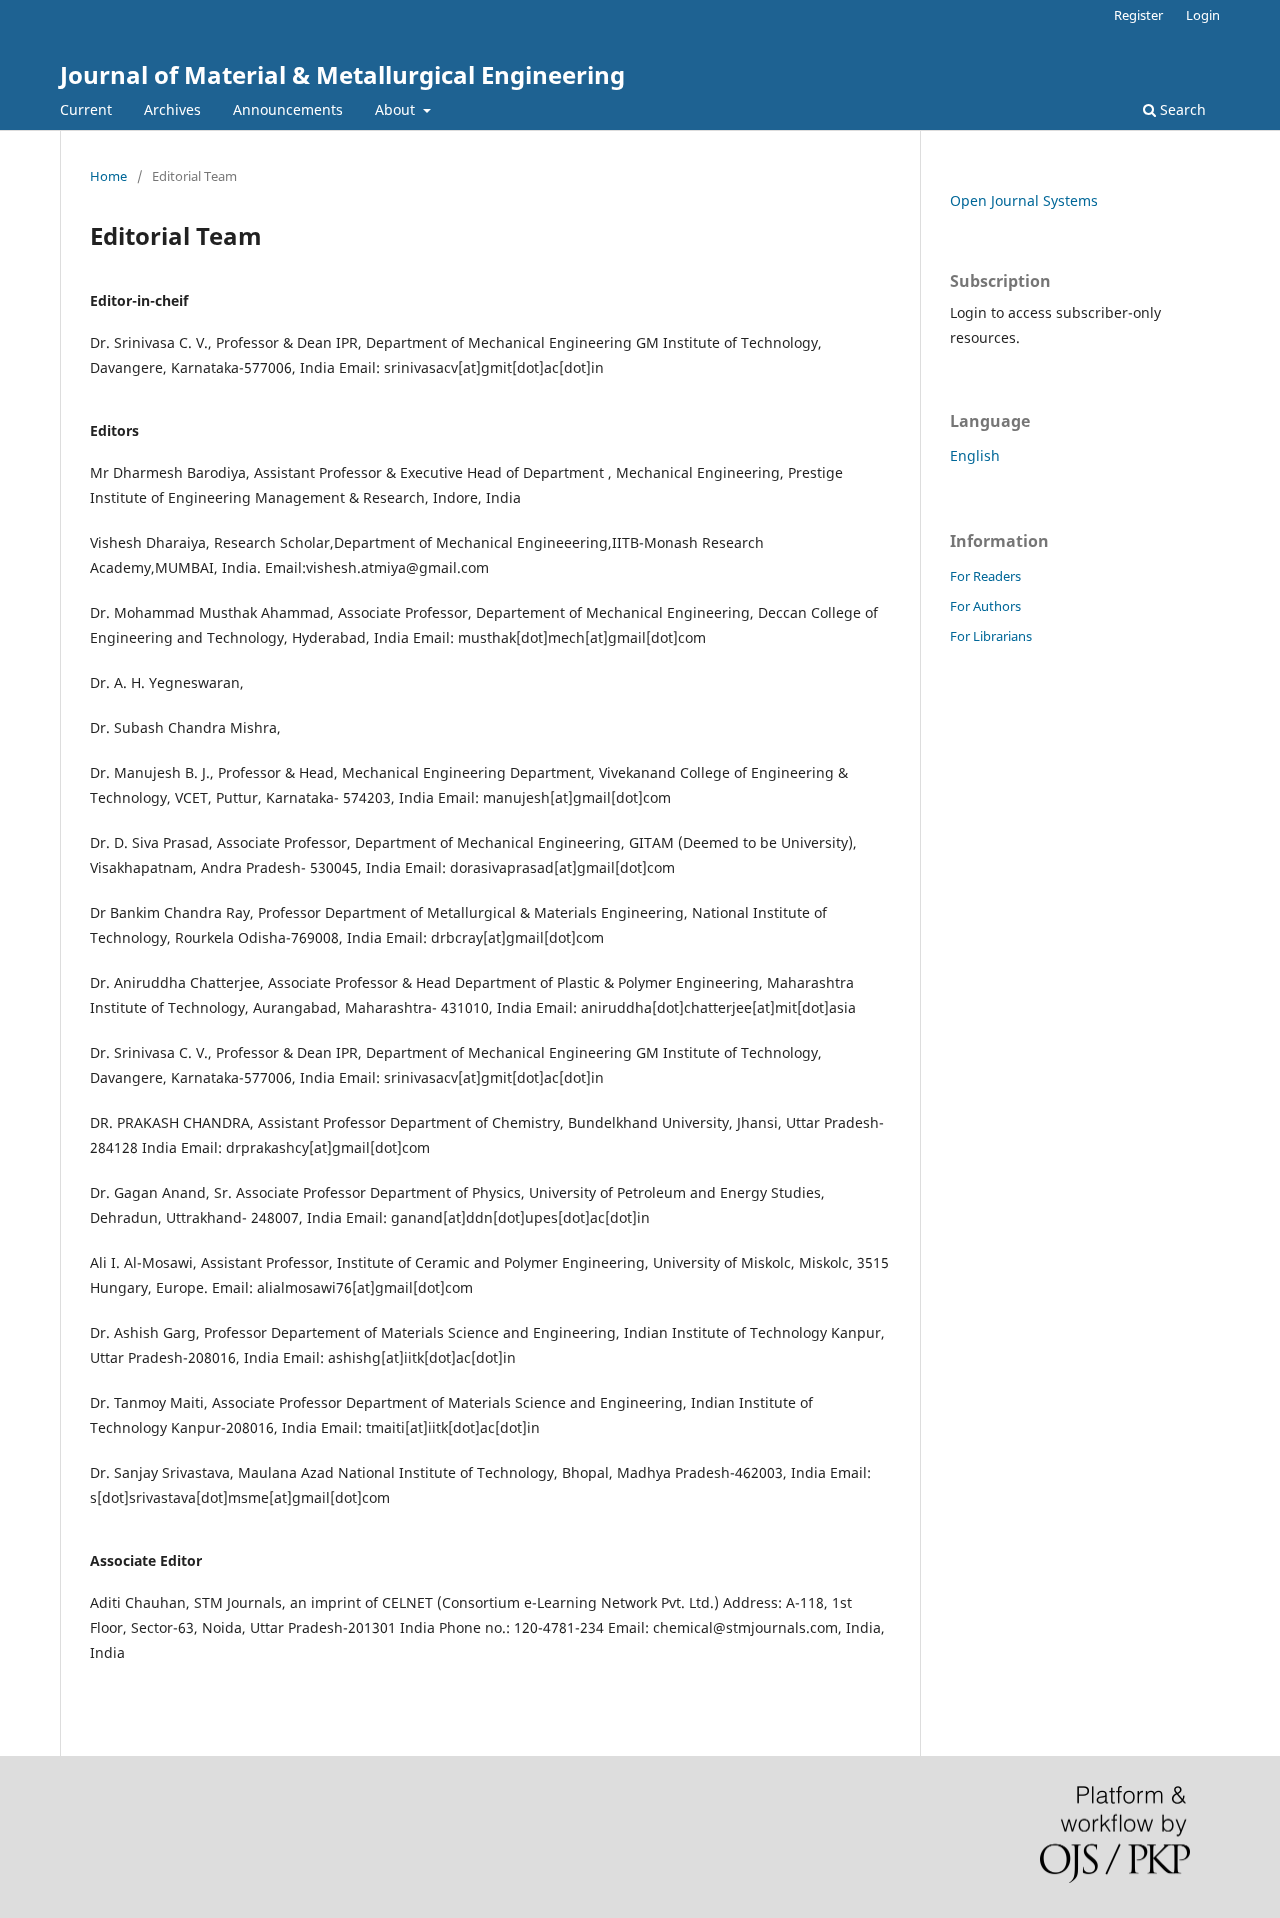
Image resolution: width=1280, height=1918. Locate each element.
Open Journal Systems (1024, 200)
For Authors (985, 606)
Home (108, 176)
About (397, 109)
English (975, 455)
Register (1138, 15)
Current (86, 109)
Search (1181, 109)
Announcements (288, 109)
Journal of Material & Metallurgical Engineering (342, 74)
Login (1203, 15)
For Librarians (991, 636)
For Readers (985, 576)
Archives (172, 109)
